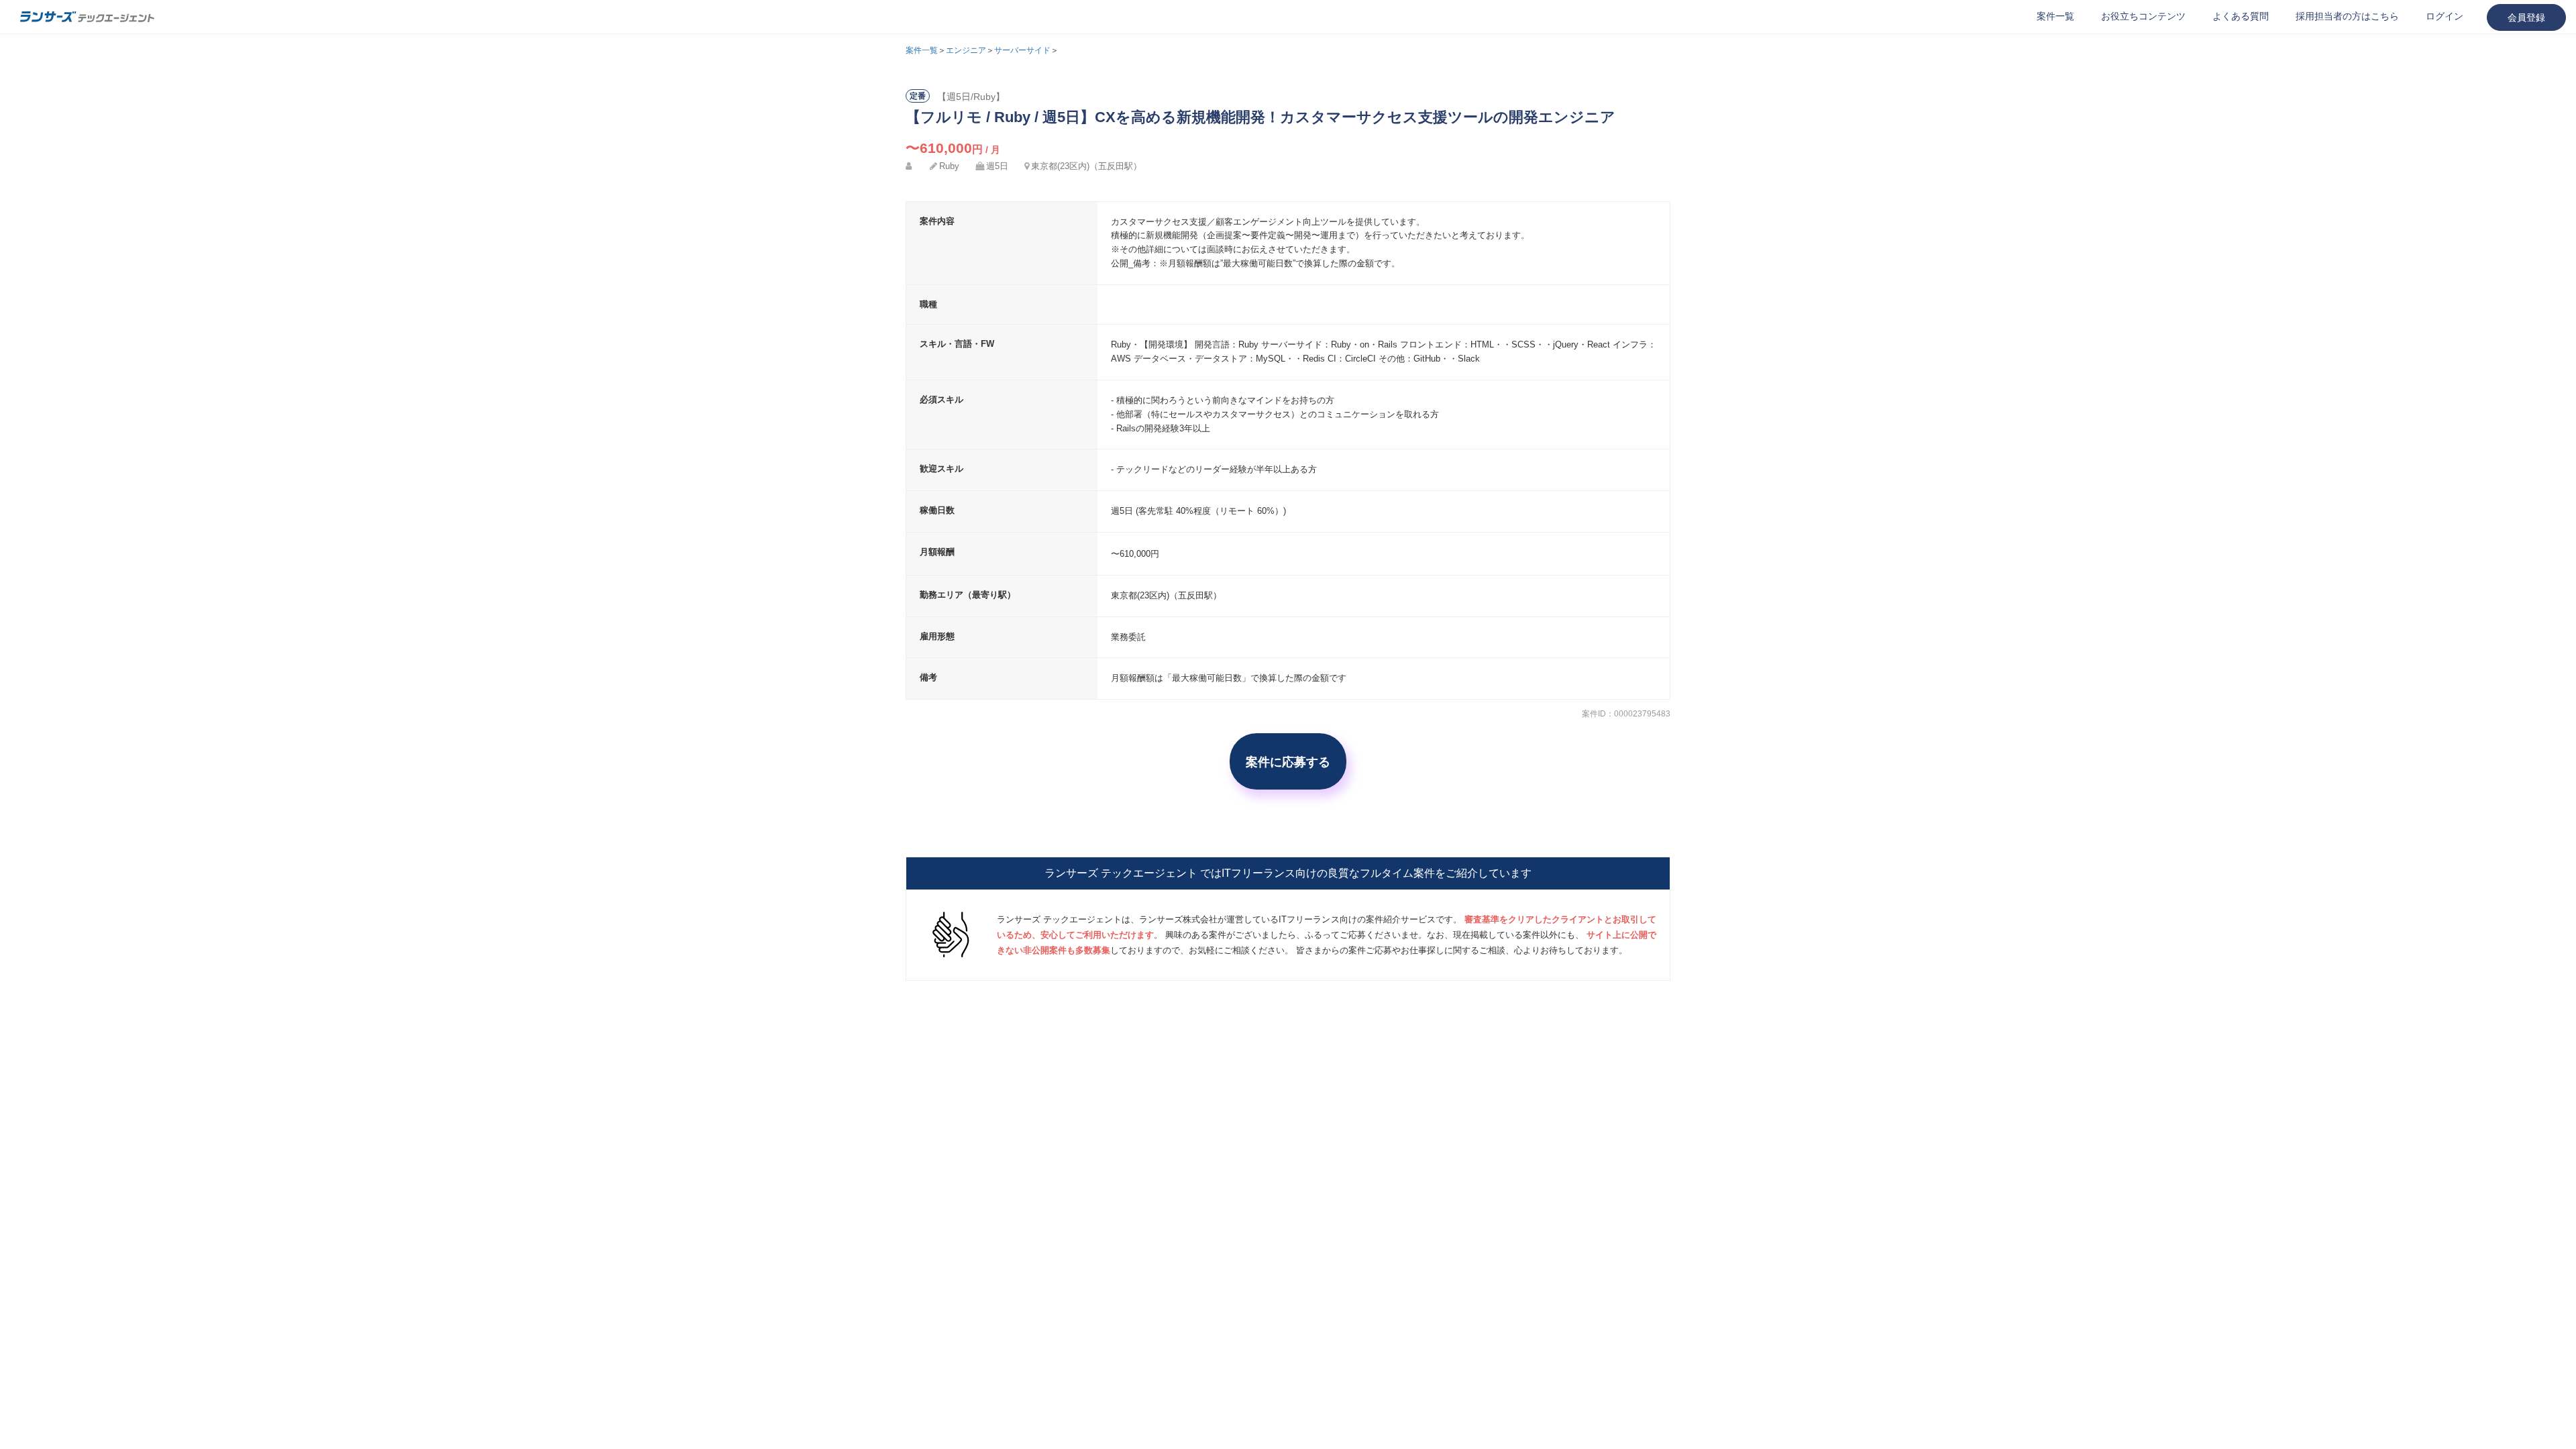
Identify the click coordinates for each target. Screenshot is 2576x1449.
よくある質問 (2241, 16)
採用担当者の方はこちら (2347, 16)
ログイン (2445, 16)
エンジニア (966, 50)
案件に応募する (1288, 761)
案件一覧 (2055, 16)
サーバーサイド (1022, 50)
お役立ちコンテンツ (2143, 16)
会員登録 (2526, 17)
